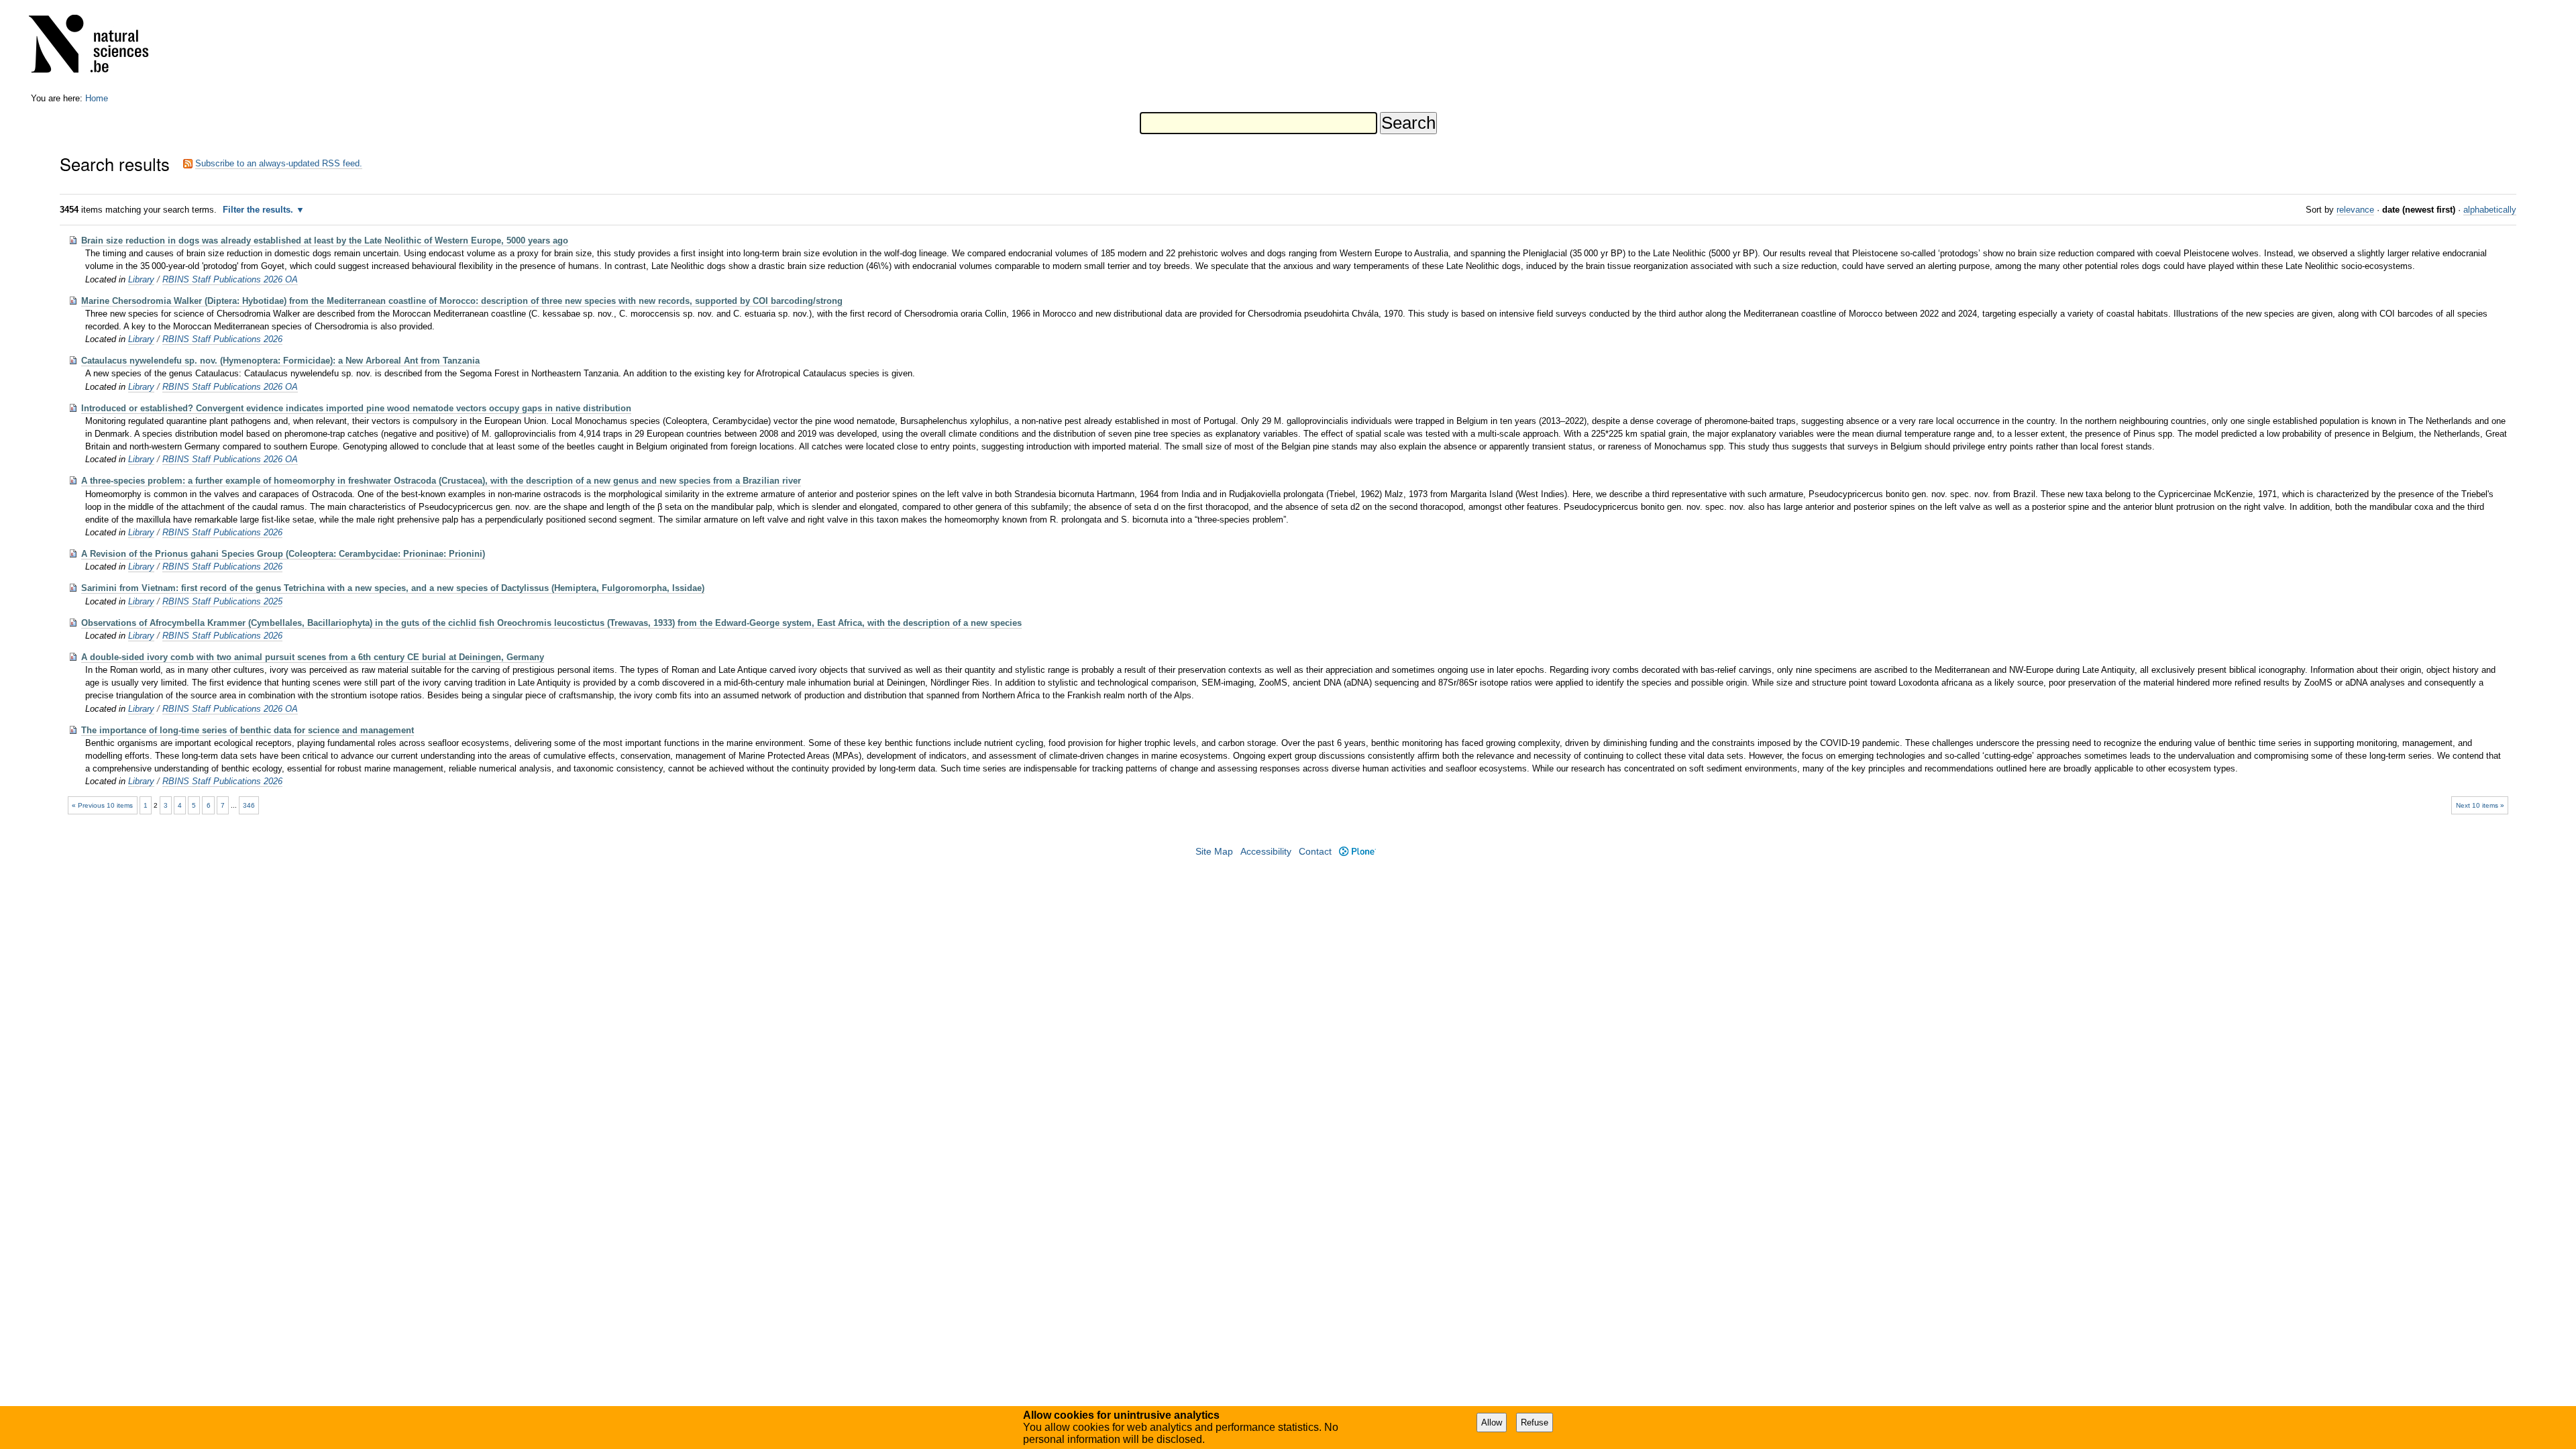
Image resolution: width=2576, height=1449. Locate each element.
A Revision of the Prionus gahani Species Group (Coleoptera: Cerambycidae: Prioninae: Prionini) (283, 554)
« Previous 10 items (102, 805)
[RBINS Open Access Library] (97, 47)
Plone (1357, 852)
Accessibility (1266, 852)
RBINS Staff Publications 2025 (222, 601)
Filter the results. (259, 210)
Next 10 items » (2480, 805)
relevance (2355, 210)
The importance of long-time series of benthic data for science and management (248, 730)
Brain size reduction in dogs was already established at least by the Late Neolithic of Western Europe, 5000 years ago (325, 240)
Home (97, 98)
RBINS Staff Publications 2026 (222, 339)
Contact (1315, 852)
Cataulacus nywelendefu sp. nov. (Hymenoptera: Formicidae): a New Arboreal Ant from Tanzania (280, 361)
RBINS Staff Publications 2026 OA (230, 279)
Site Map (1214, 852)
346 (249, 805)
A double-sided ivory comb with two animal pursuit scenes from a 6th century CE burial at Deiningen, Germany (313, 657)
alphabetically (2490, 210)
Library (141, 279)
